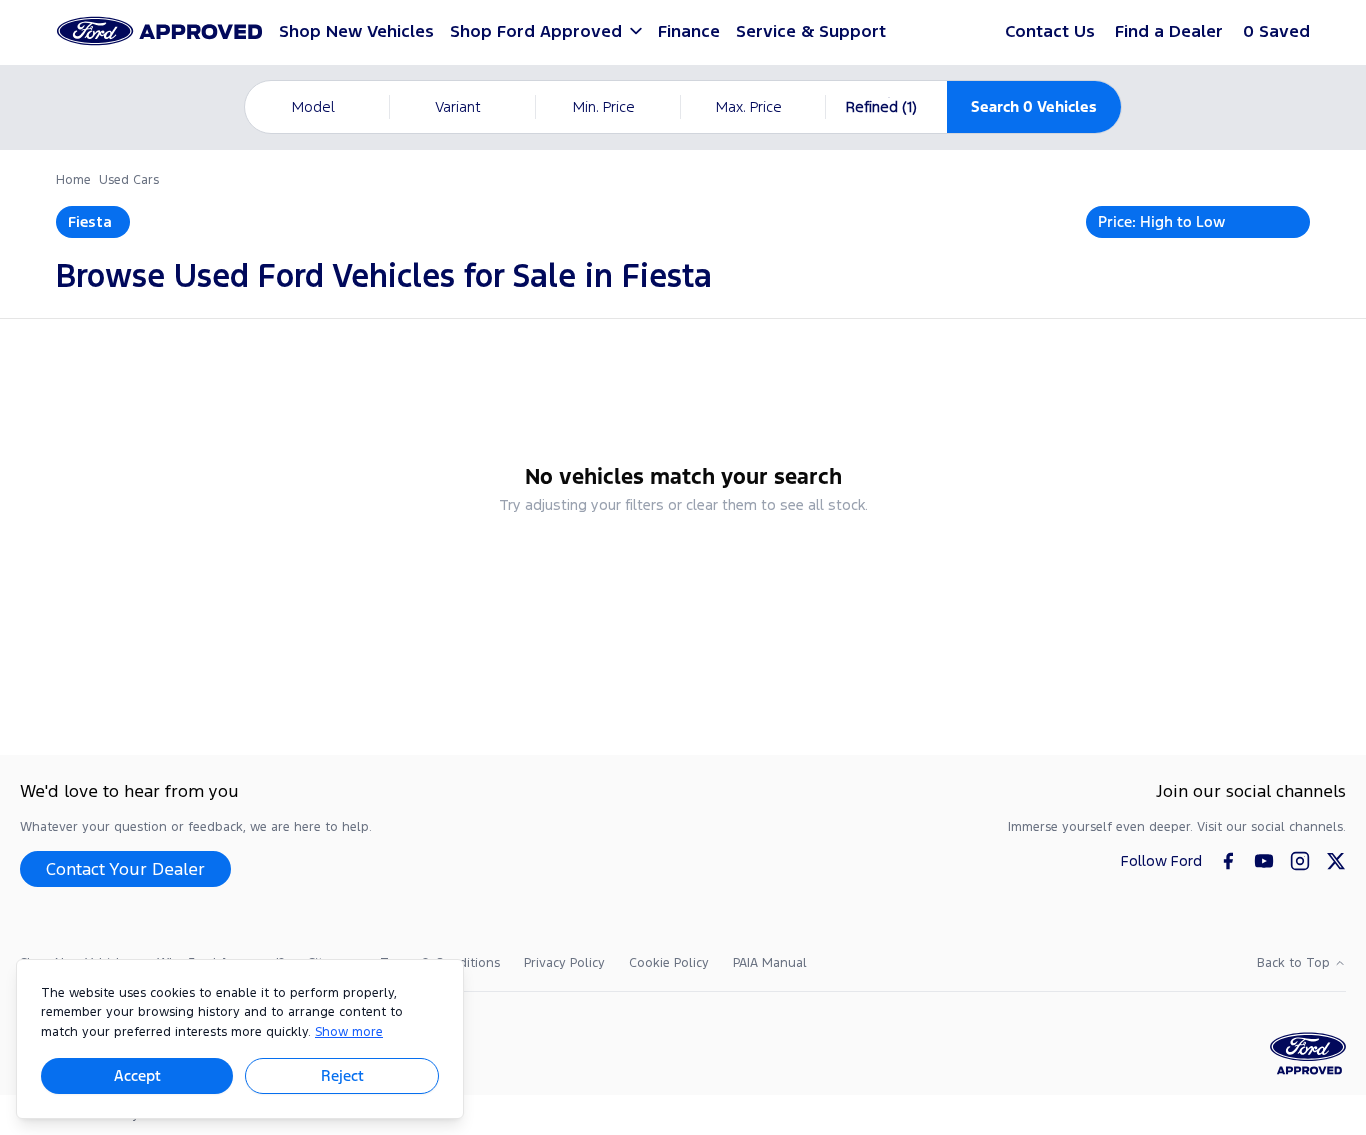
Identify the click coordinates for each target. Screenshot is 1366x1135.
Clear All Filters (683, 558)
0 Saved (1276, 31)
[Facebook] (1228, 861)
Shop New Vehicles (356, 31)
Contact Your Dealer (125, 869)
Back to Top (1293, 963)
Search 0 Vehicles (1034, 106)
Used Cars (129, 180)
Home (73, 180)
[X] (1336, 861)
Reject (342, 1075)
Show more (349, 1032)
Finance (689, 31)
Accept (137, 1075)
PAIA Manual (770, 963)
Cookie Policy (669, 963)
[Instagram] (1300, 861)
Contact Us (1050, 31)
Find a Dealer (1169, 31)
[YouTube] (1264, 861)
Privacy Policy (564, 963)
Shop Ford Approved (536, 31)
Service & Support (811, 31)
